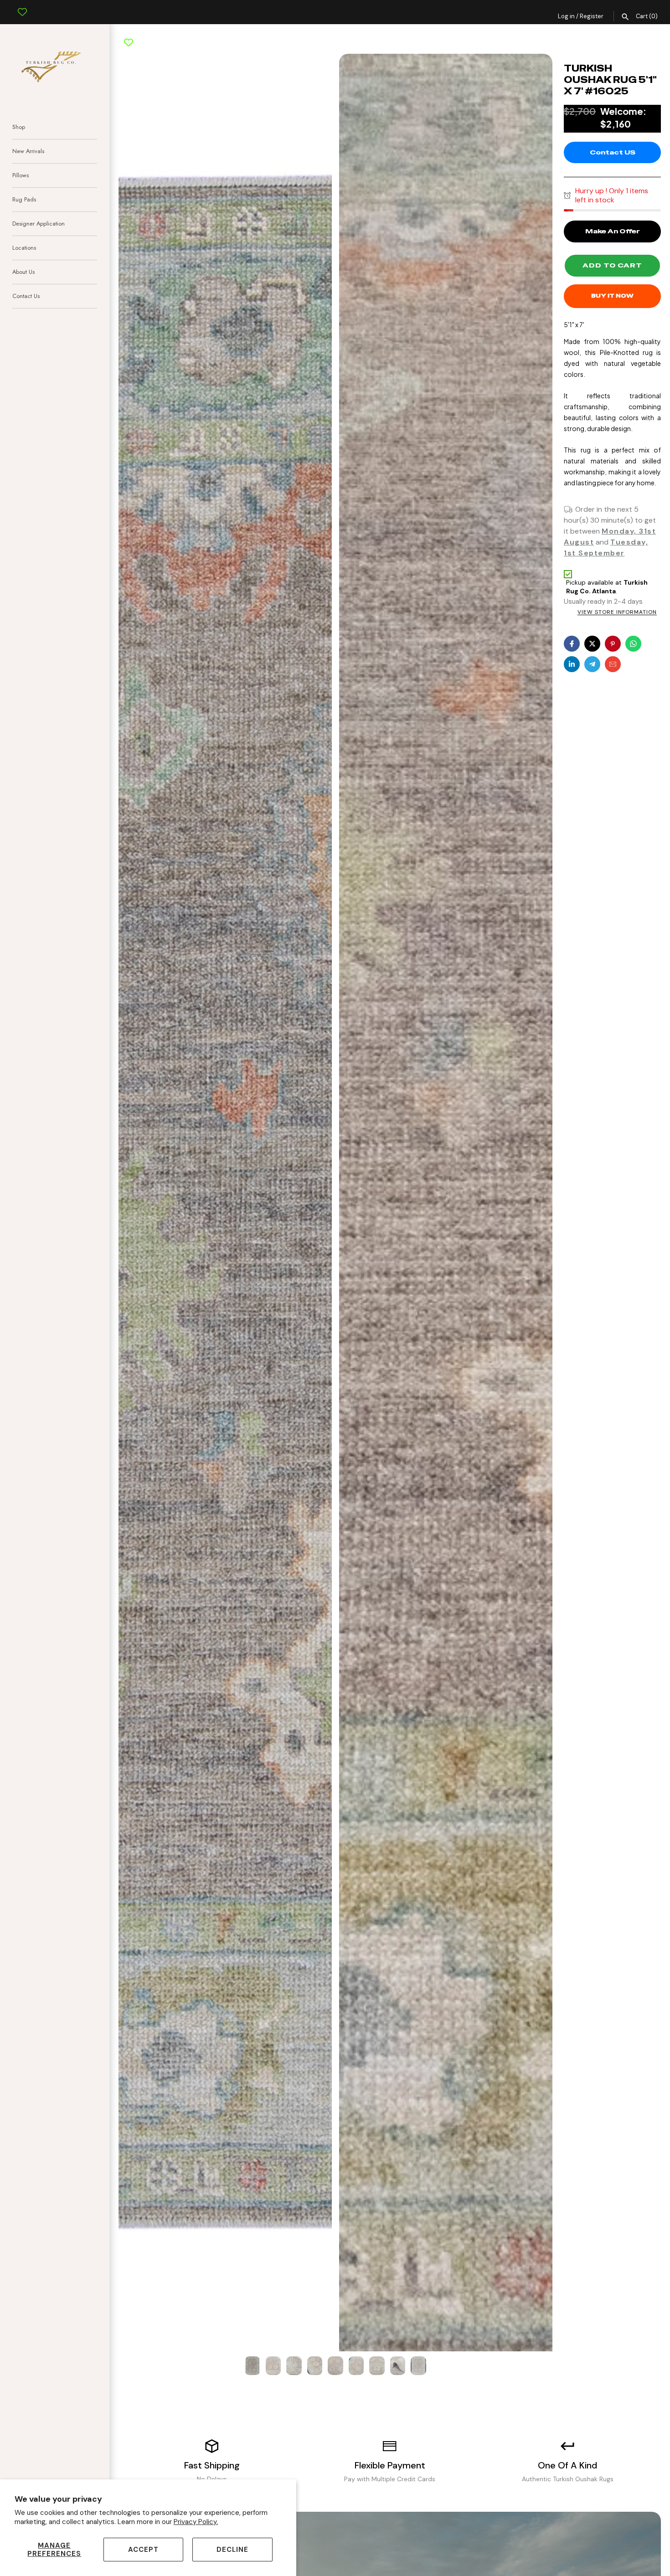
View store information (617, 612)
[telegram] (592, 664)
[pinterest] (613, 644)
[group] (253, 2365)
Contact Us (26, 296)
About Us (23, 272)
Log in (566, 16)
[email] (613, 664)
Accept (143, 2550)
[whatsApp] (633, 644)
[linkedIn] (572, 664)
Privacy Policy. (196, 2522)
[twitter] (592, 644)
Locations (24, 248)
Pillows (21, 175)
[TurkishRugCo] (55, 65)
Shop (19, 127)
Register (592, 16)
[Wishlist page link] (22, 5)
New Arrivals (28, 151)
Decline (232, 2550)
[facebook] (572, 644)
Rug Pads (24, 199)
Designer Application (39, 224)
